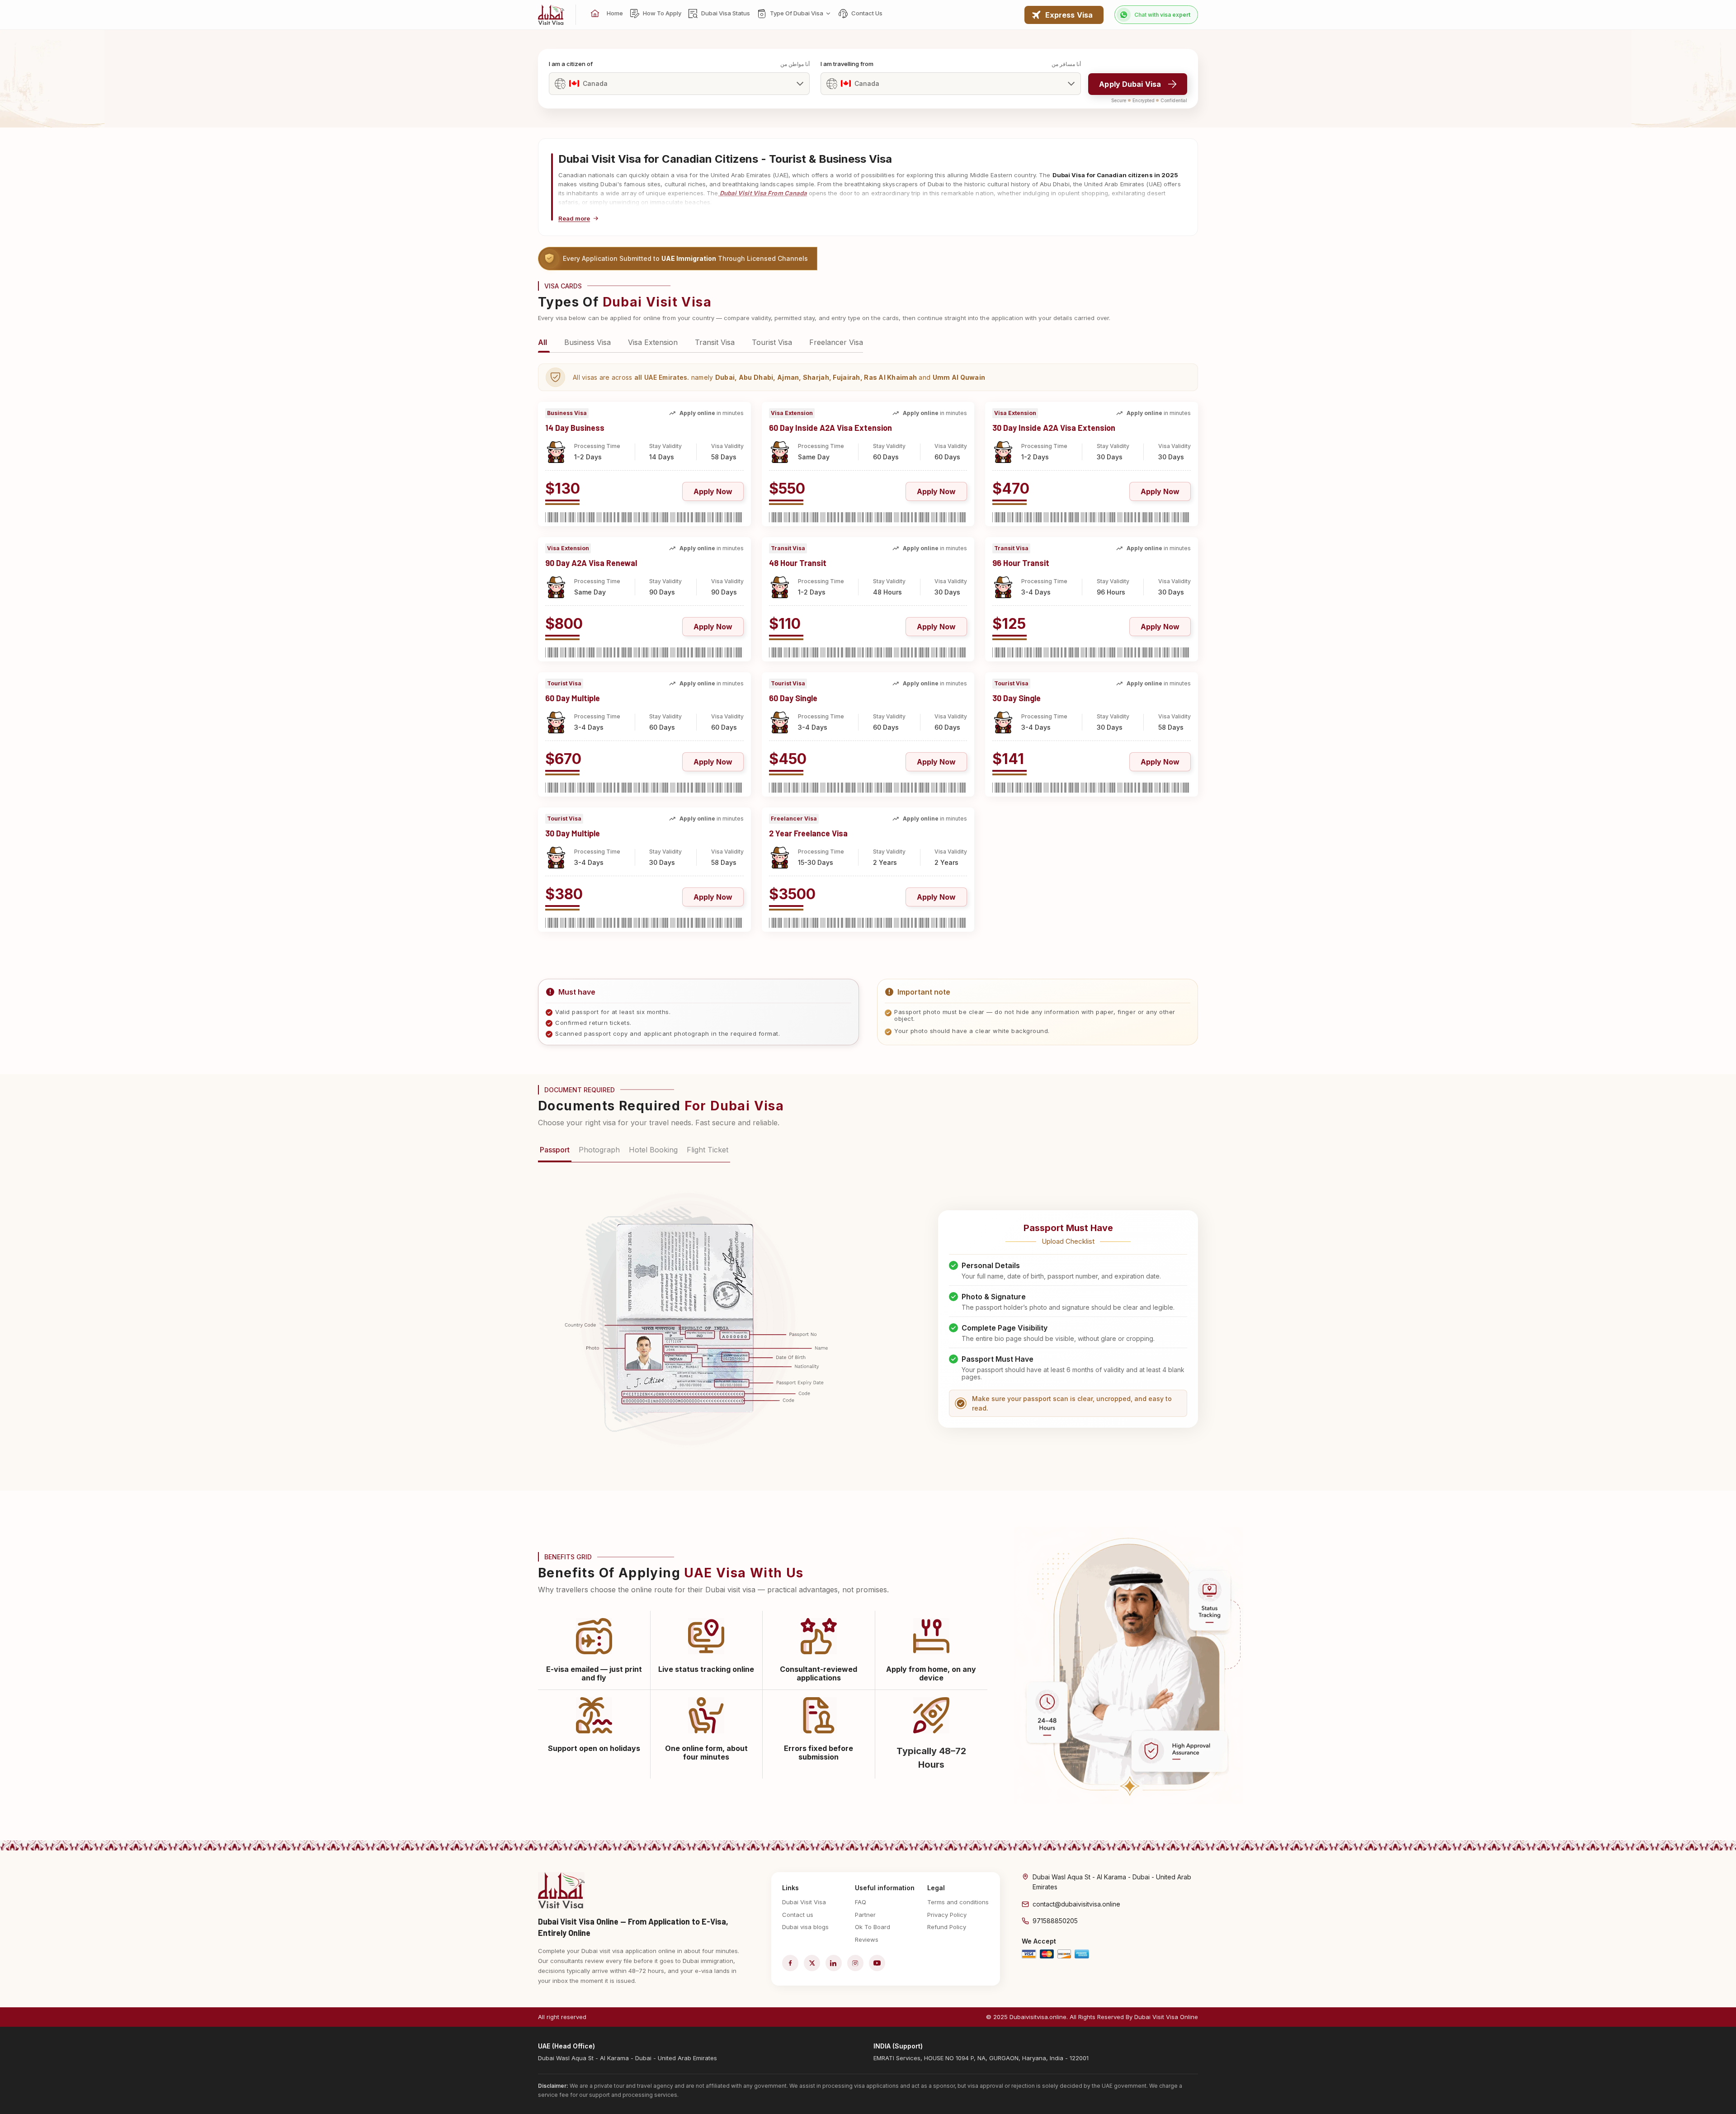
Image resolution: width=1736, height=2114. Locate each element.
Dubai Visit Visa (804, 1902)
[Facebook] (790, 1963)
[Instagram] (855, 1963)
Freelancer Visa (836, 342)
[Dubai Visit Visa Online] (551, 15)
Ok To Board (873, 1927)
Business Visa (587, 342)
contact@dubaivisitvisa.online (1076, 1904)
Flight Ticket (708, 1150)
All (542, 342)
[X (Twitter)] (812, 1963)
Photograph (599, 1150)
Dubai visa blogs (805, 1927)
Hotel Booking (653, 1150)
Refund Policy (947, 1927)
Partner (865, 1915)
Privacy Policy (947, 1915)
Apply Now (713, 491)
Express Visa (1069, 15)
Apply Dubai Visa (1130, 84)
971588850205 (1055, 1921)
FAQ (861, 1902)
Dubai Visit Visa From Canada (763, 193)
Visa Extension (653, 342)
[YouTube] (877, 1963)
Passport (555, 1150)
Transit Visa (715, 342)
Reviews (867, 1939)
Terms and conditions (958, 1902)
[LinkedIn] (834, 1963)
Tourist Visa (772, 342)
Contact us (798, 1915)
